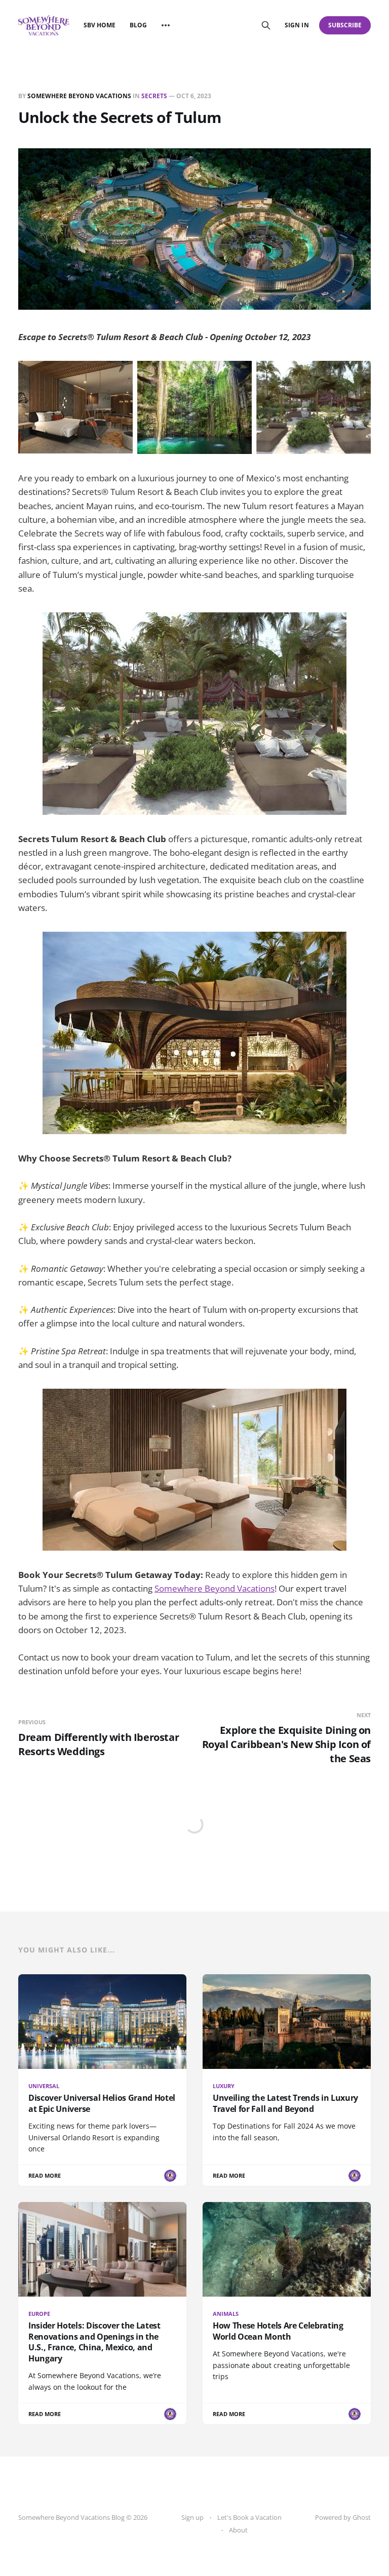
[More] (166, 25)
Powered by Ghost (343, 2517)
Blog (138, 25)
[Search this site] (266, 25)
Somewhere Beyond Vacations (79, 96)
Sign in (297, 25)
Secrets (154, 96)
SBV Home (100, 25)
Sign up (192, 2517)
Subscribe (345, 25)
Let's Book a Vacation (249, 2517)
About (238, 2530)
